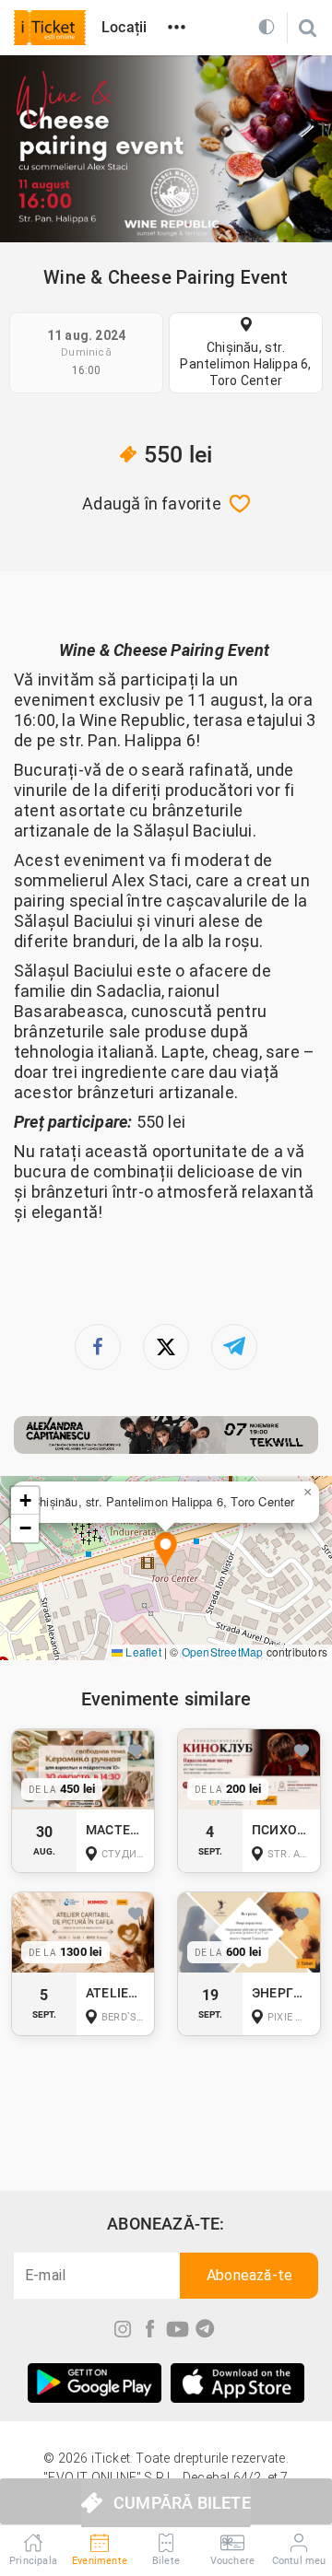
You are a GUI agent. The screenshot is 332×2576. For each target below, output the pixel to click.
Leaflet (142, 1651)
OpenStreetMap (223, 1651)
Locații (124, 27)
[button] (166, 1551)
